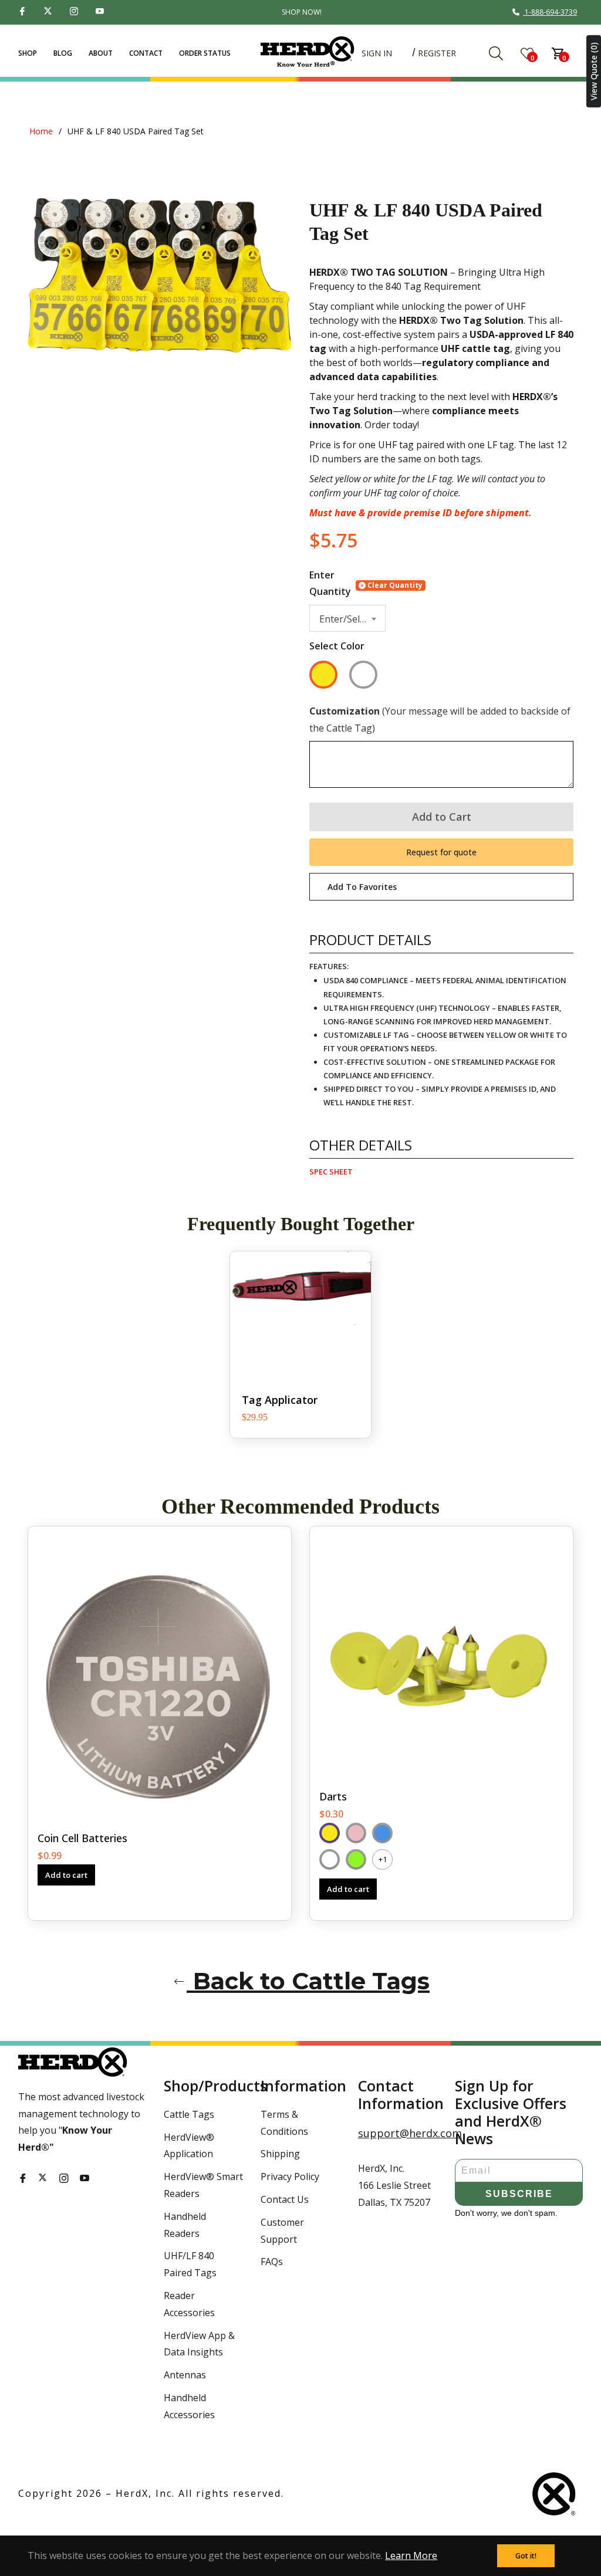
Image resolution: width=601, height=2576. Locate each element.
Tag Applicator (280, 1400)
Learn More (411, 2555)
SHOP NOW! (302, 12)
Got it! (526, 2556)
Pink (356, 1833)
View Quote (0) (594, 71)
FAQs (272, 2262)
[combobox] (347, 619)
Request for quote (441, 852)
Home (41, 131)
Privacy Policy (290, 2176)
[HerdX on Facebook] (24, 12)
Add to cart (66, 1875)
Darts (333, 1796)
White (363, 675)
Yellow (323, 675)
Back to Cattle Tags (308, 1981)
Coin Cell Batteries (82, 1838)
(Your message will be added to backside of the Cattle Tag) (440, 720)
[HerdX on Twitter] (50, 12)
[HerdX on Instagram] (76, 12)
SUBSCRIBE (519, 2194)
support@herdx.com (398, 2133)
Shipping (280, 2154)
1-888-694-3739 (551, 12)
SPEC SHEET (331, 1172)
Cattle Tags (189, 2114)
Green (356, 1859)
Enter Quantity (330, 583)
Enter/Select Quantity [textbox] (350, 619)
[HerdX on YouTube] (102, 12)
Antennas (185, 2375)
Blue (382, 1833)
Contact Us (285, 2199)
